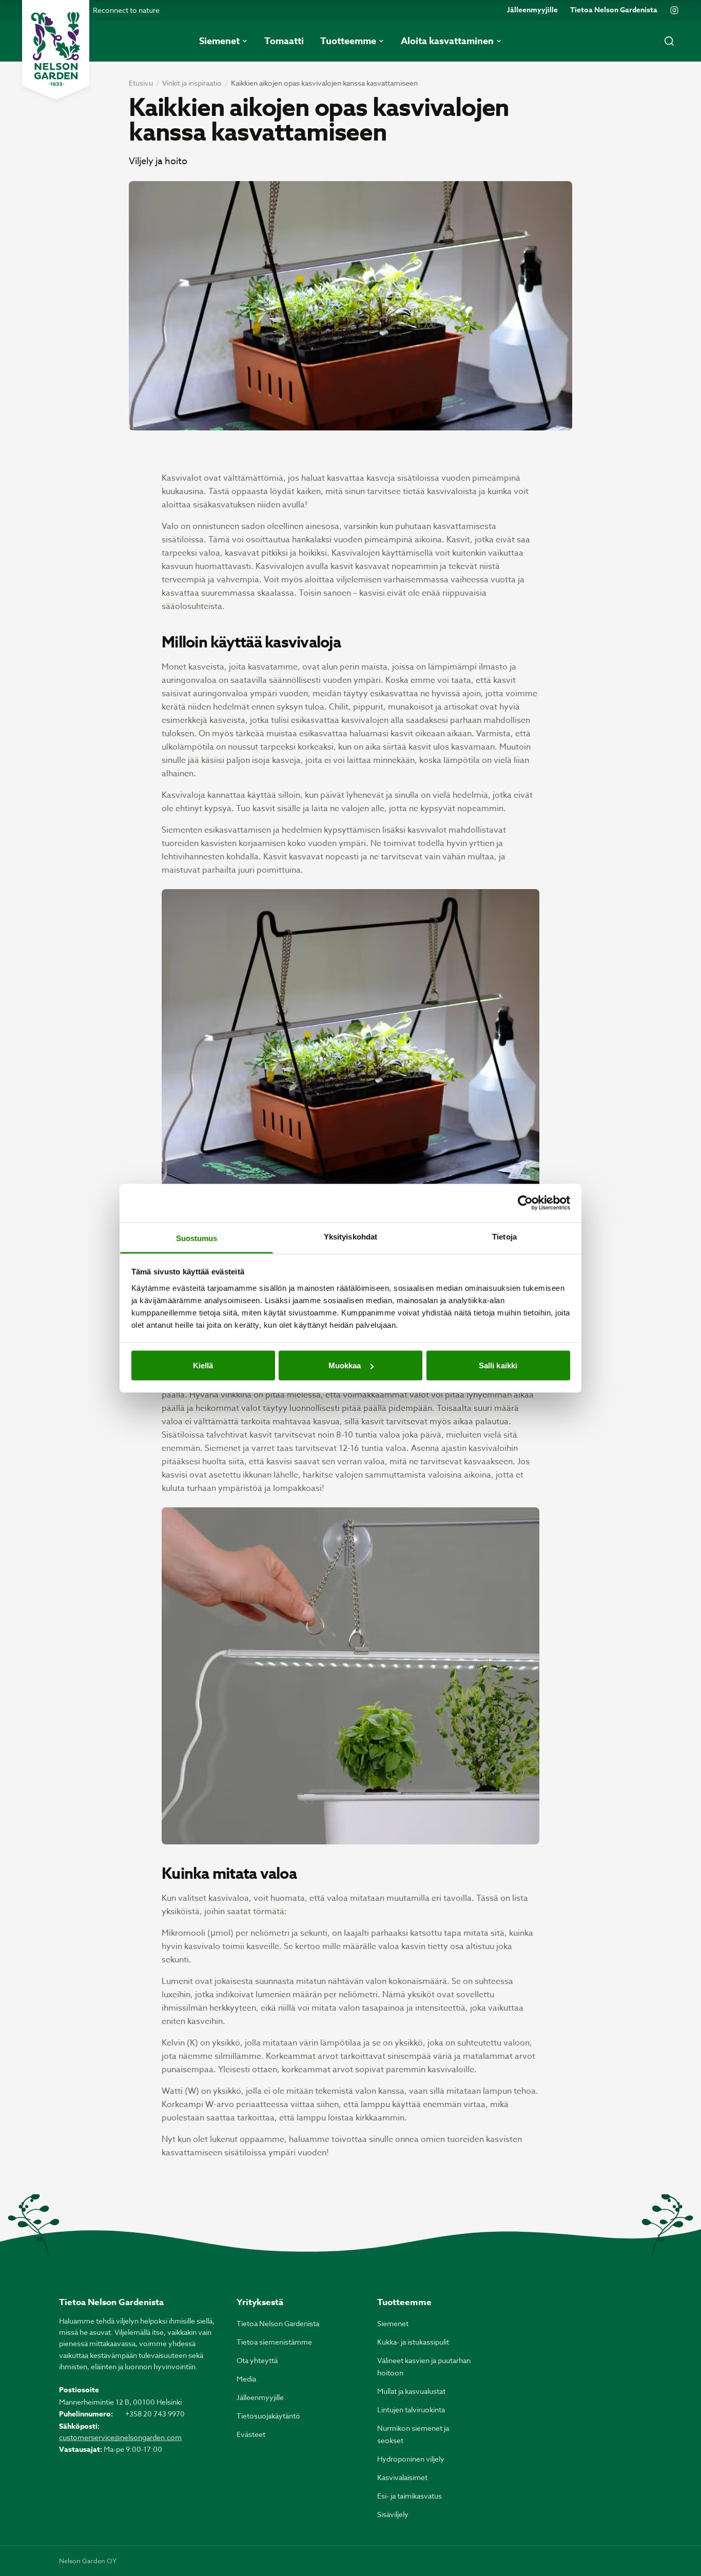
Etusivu (141, 83)
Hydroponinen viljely (411, 2459)
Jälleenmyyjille (532, 10)
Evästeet (251, 2434)
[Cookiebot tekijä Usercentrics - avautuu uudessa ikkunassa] (525, 1203)
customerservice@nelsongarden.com (120, 2437)
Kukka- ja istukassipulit (413, 2342)
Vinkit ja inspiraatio (192, 83)
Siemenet (393, 2323)
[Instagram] (674, 10)
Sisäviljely (393, 2514)
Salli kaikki (498, 1365)
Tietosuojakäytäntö (268, 2416)
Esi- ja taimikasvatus (410, 2496)
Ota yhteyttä (257, 2360)
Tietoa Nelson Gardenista (614, 10)
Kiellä (203, 1365)
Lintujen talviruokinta (411, 2410)
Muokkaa (345, 1365)
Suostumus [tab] (197, 1238)
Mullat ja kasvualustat (411, 2391)
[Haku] (669, 41)
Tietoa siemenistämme (274, 2342)
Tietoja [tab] (504, 1236)
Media (246, 2379)
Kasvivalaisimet (402, 2477)
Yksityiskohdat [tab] (350, 1236)
